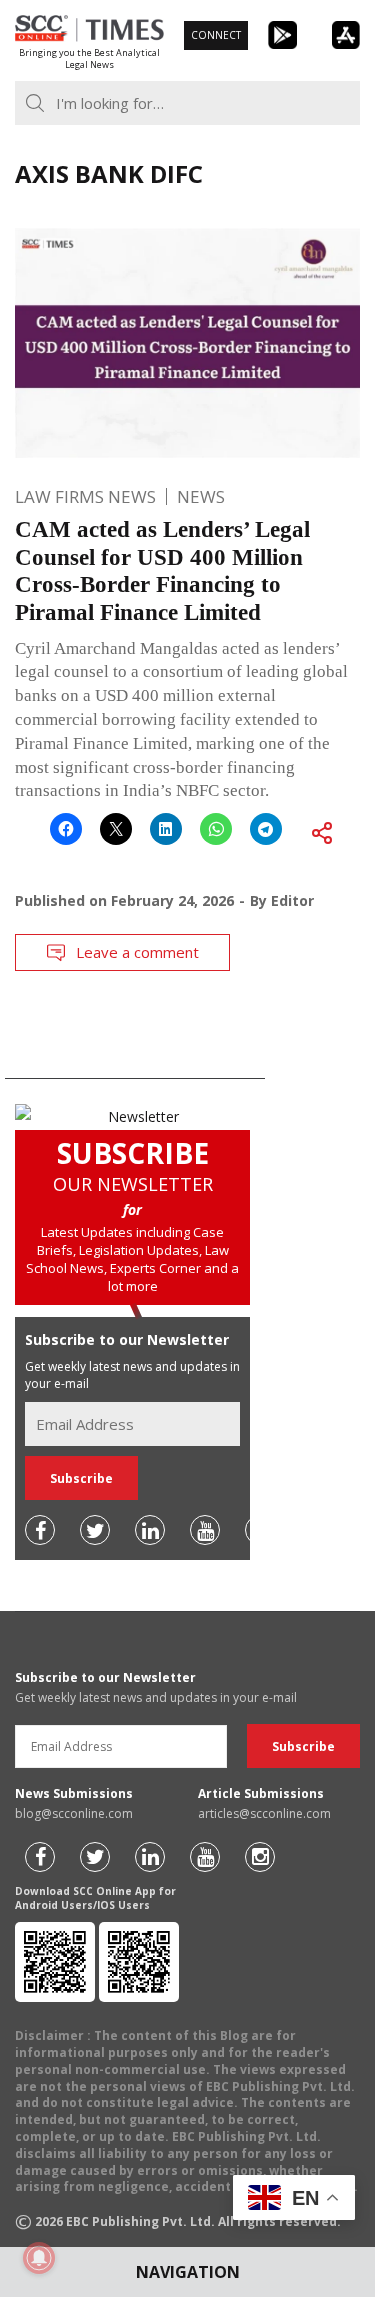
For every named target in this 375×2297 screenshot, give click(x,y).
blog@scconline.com (74, 1813)
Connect (216, 35)
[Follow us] (40, 1530)
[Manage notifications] (39, 2258)
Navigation (188, 2272)
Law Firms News (85, 496)
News (201, 496)
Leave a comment (137, 952)
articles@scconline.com (264, 1813)
